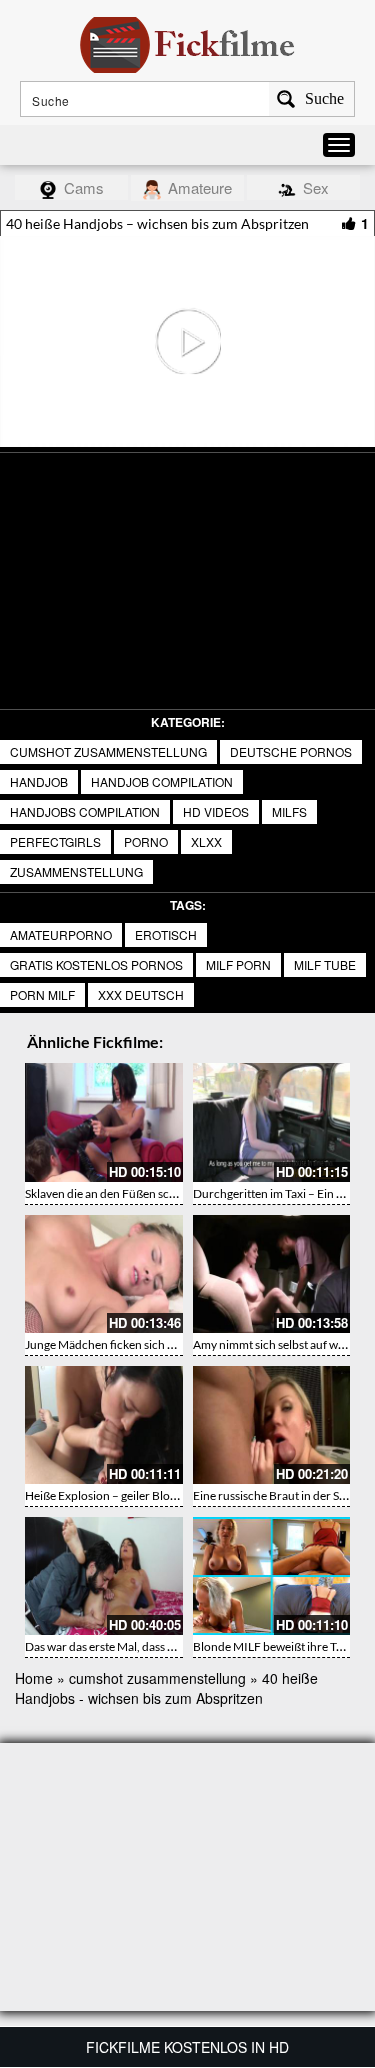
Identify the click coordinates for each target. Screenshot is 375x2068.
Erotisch (166, 934)
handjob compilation (162, 781)
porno (146, 841)
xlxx (206, 841)
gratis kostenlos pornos (96, 964)
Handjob (39, 781)
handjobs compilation (85, 811)
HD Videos (216, 811)
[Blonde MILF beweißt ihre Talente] (272, 1576)
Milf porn (238, 964)
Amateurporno (61, 934)
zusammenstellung (76, 871)
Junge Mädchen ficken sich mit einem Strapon (143, 1344)
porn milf (42, 994)
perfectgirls (55, 841)
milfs (289, 811)
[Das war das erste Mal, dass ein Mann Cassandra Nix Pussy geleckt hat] (104, 1576)
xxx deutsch (141, 994)
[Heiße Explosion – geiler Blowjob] (104, 1425)
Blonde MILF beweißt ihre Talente (280, 1646)
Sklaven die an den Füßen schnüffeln (119, 1193)
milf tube (325, 964)
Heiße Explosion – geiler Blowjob (110, 1495)
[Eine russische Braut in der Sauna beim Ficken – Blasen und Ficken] (272, 1425)
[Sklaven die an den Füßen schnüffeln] (104, 1122)
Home (34, 1678)
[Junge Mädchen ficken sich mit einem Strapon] (104, 1274)
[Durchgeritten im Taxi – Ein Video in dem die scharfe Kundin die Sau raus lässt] (272, 1122)
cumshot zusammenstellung (108, 751)
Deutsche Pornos (291, 751)
